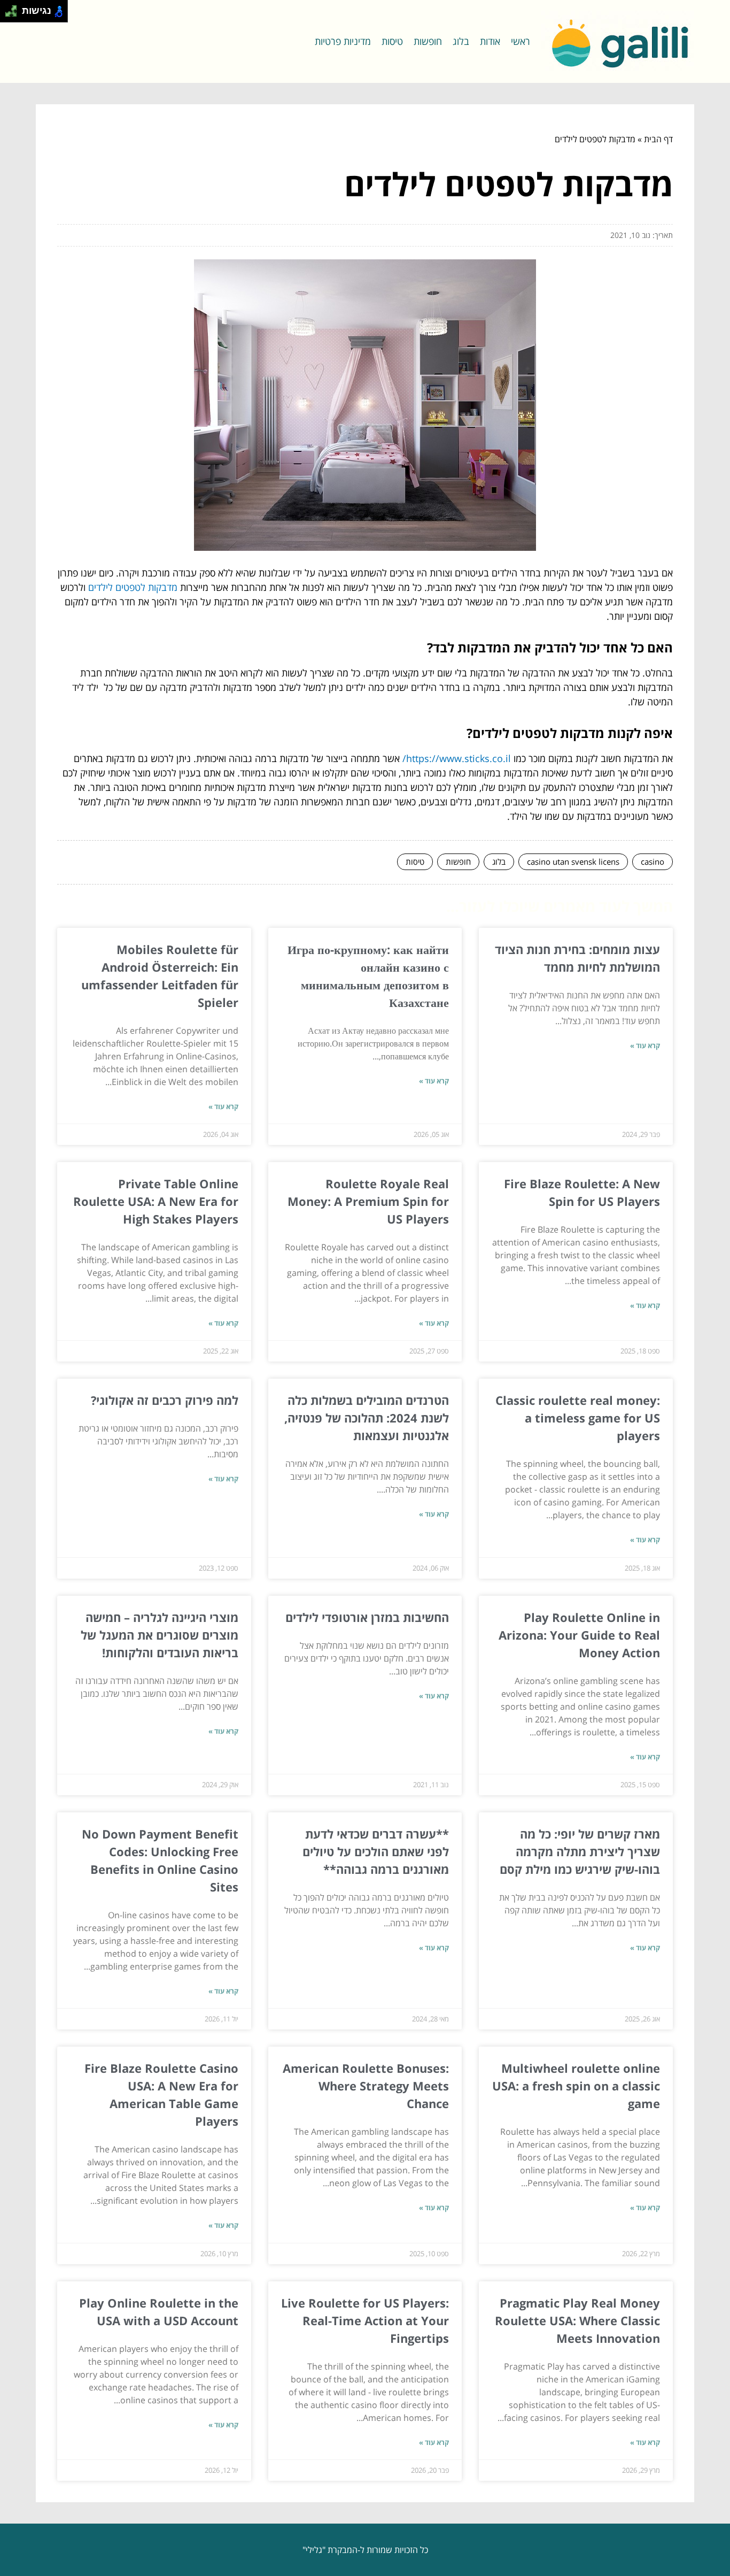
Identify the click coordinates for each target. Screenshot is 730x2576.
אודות (490, 41)
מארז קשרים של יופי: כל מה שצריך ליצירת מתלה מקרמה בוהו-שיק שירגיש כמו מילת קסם (580, 1851)
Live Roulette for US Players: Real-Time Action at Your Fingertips (365, 2320)
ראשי (521, 41)
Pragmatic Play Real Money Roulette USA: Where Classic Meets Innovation (577, 2320)
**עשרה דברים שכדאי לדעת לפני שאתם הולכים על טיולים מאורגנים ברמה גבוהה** (376, 1851)
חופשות (428, 41)
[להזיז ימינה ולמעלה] (14, 8)
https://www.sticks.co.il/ (457, 758)
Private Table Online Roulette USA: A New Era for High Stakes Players (156, 1201)
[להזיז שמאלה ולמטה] (8, 14)
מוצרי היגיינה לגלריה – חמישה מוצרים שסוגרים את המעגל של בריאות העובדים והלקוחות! (160, 1635)
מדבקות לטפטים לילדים (133, 587)
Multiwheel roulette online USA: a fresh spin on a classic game (576, 2086)
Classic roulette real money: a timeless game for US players (578, 1418)
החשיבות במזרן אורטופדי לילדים (367, 1617)
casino (653, 862)
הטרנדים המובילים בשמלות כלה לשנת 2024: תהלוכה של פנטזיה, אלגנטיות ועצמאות (367, 1418)
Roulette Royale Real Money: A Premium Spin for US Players (368, 1201)
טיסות (392, 41)
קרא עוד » (645, 1045)
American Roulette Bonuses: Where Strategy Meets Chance (366, 2086)
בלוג (461, 41)
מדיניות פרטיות (343, 41)
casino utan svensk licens (573, 862)
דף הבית (658, 139)
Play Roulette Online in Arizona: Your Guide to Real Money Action (579, 1635)
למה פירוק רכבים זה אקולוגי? (165, 1400)
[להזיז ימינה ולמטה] (14, 14)
